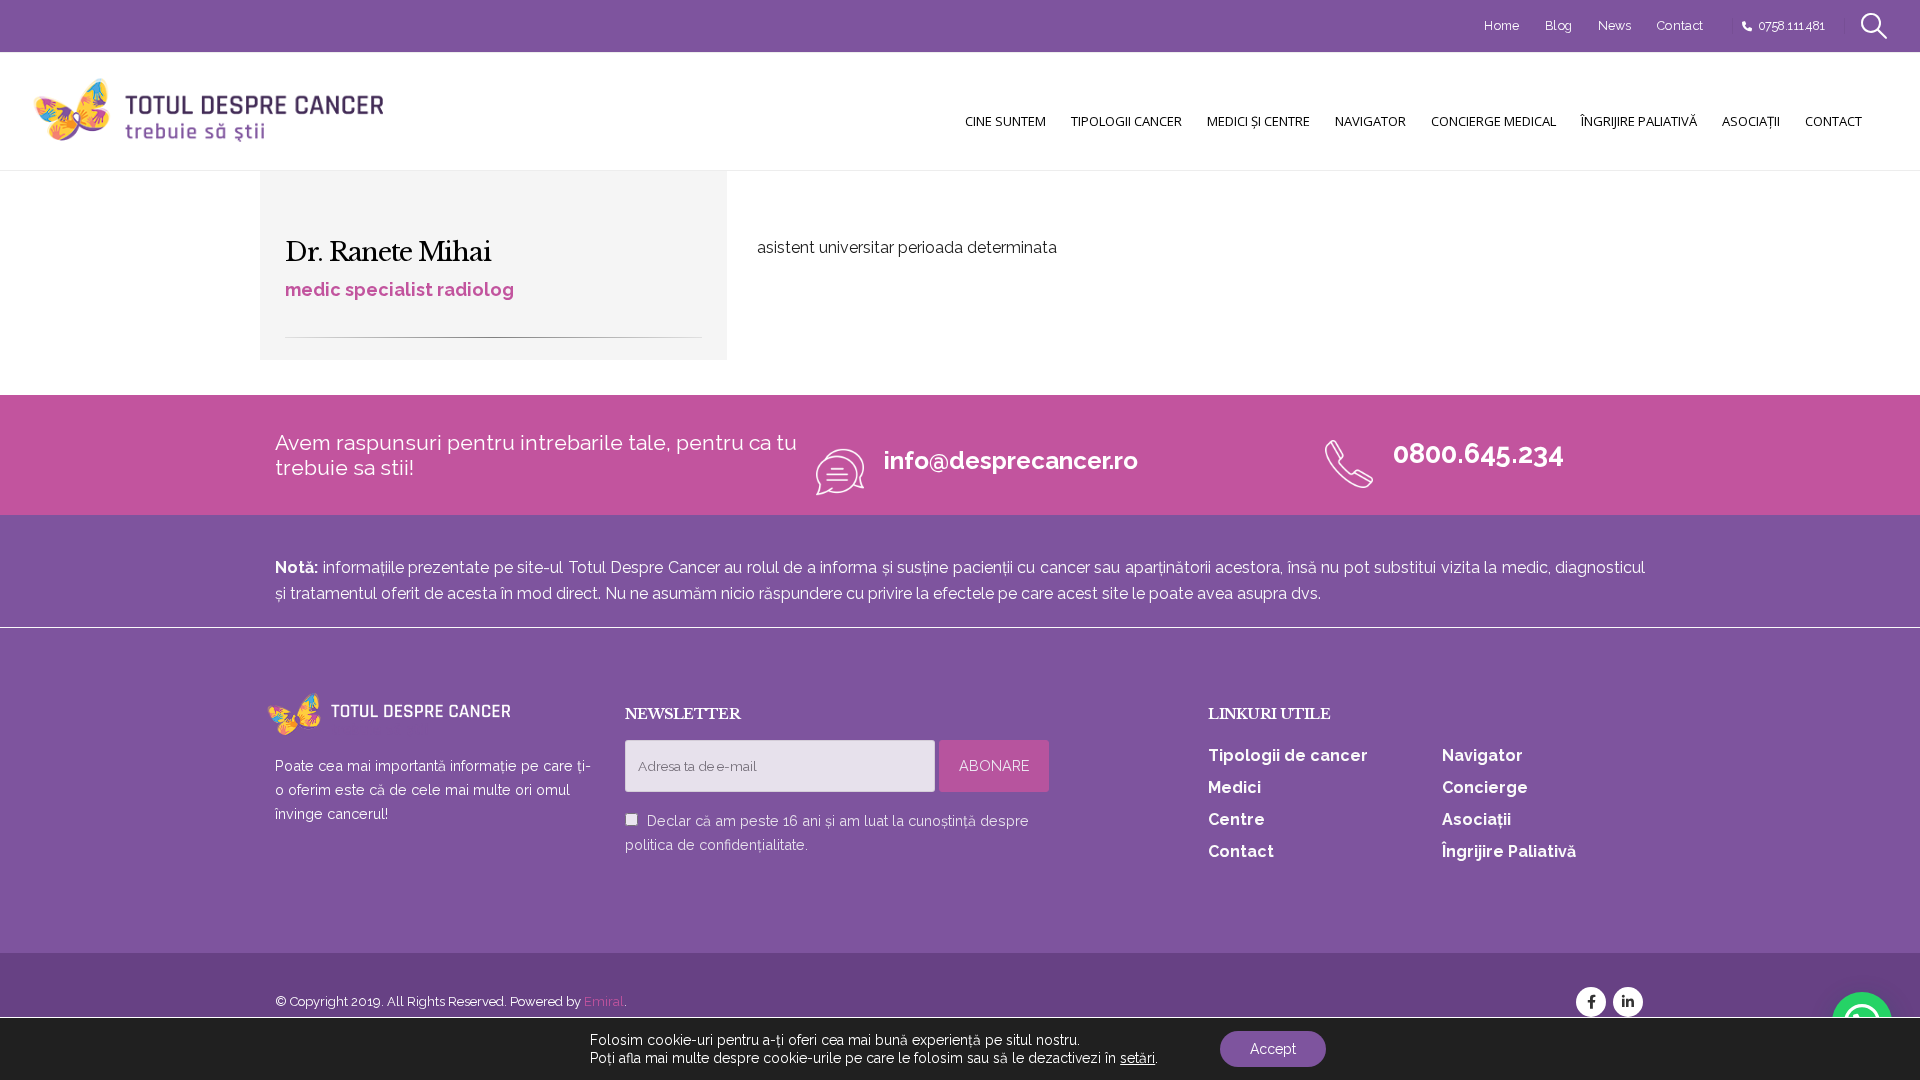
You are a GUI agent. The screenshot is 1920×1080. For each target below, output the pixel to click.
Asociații (1751, 121)
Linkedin (1628, 1002)
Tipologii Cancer (1126, 121)
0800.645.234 (1478, 453)
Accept (1273, 1049)
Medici (1234, 787)
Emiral (604, 1001)
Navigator (1370, 121)
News (1615, 25)
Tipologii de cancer (1288, 755)
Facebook (1591, 1002)
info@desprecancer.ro (1011, 460)
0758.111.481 (1791, 25)
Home (1501, 25)
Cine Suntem (1005, 121)
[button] (1874, 26)
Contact (1680, 25)
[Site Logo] (210, 111)
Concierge (1485, 787)
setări (1137, 1058)
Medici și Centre (1258, 121)
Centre (1236, 819)
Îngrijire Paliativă (1639, 121)
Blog (1558, 25)
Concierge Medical (1493, 121)
